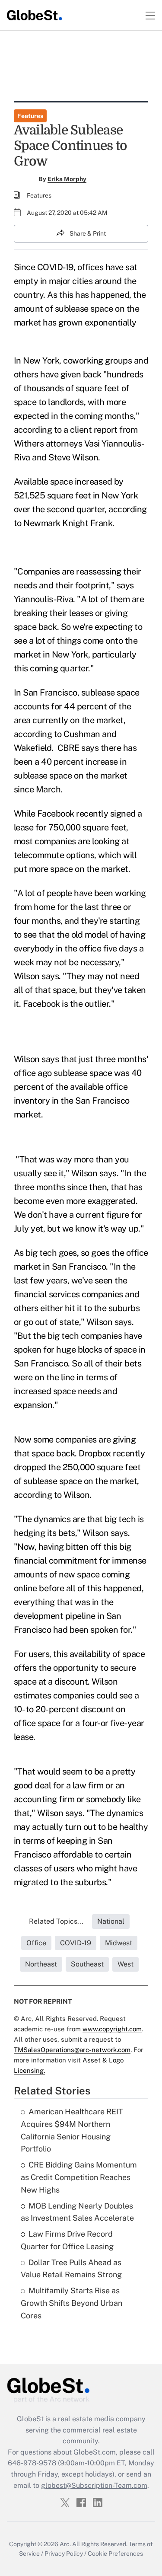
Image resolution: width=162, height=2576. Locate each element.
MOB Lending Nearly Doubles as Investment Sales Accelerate (77, 2212)
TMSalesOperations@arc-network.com (72, 2050)
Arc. (65, 2544)
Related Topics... (56, 1921)
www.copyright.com (112, 2029)
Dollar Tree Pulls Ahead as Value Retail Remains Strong (71, 2269)
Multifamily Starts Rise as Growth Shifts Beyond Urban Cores (71, 2303)
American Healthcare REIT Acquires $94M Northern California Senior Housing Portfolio (72, 2130)
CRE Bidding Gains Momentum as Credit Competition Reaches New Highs (79, 2177)
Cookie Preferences (115, 2554)
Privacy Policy (64, 2554)
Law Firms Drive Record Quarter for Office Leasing (67, 2240)
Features (30, 116)
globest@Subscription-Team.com (94, 2485)
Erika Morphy (67, 179)
